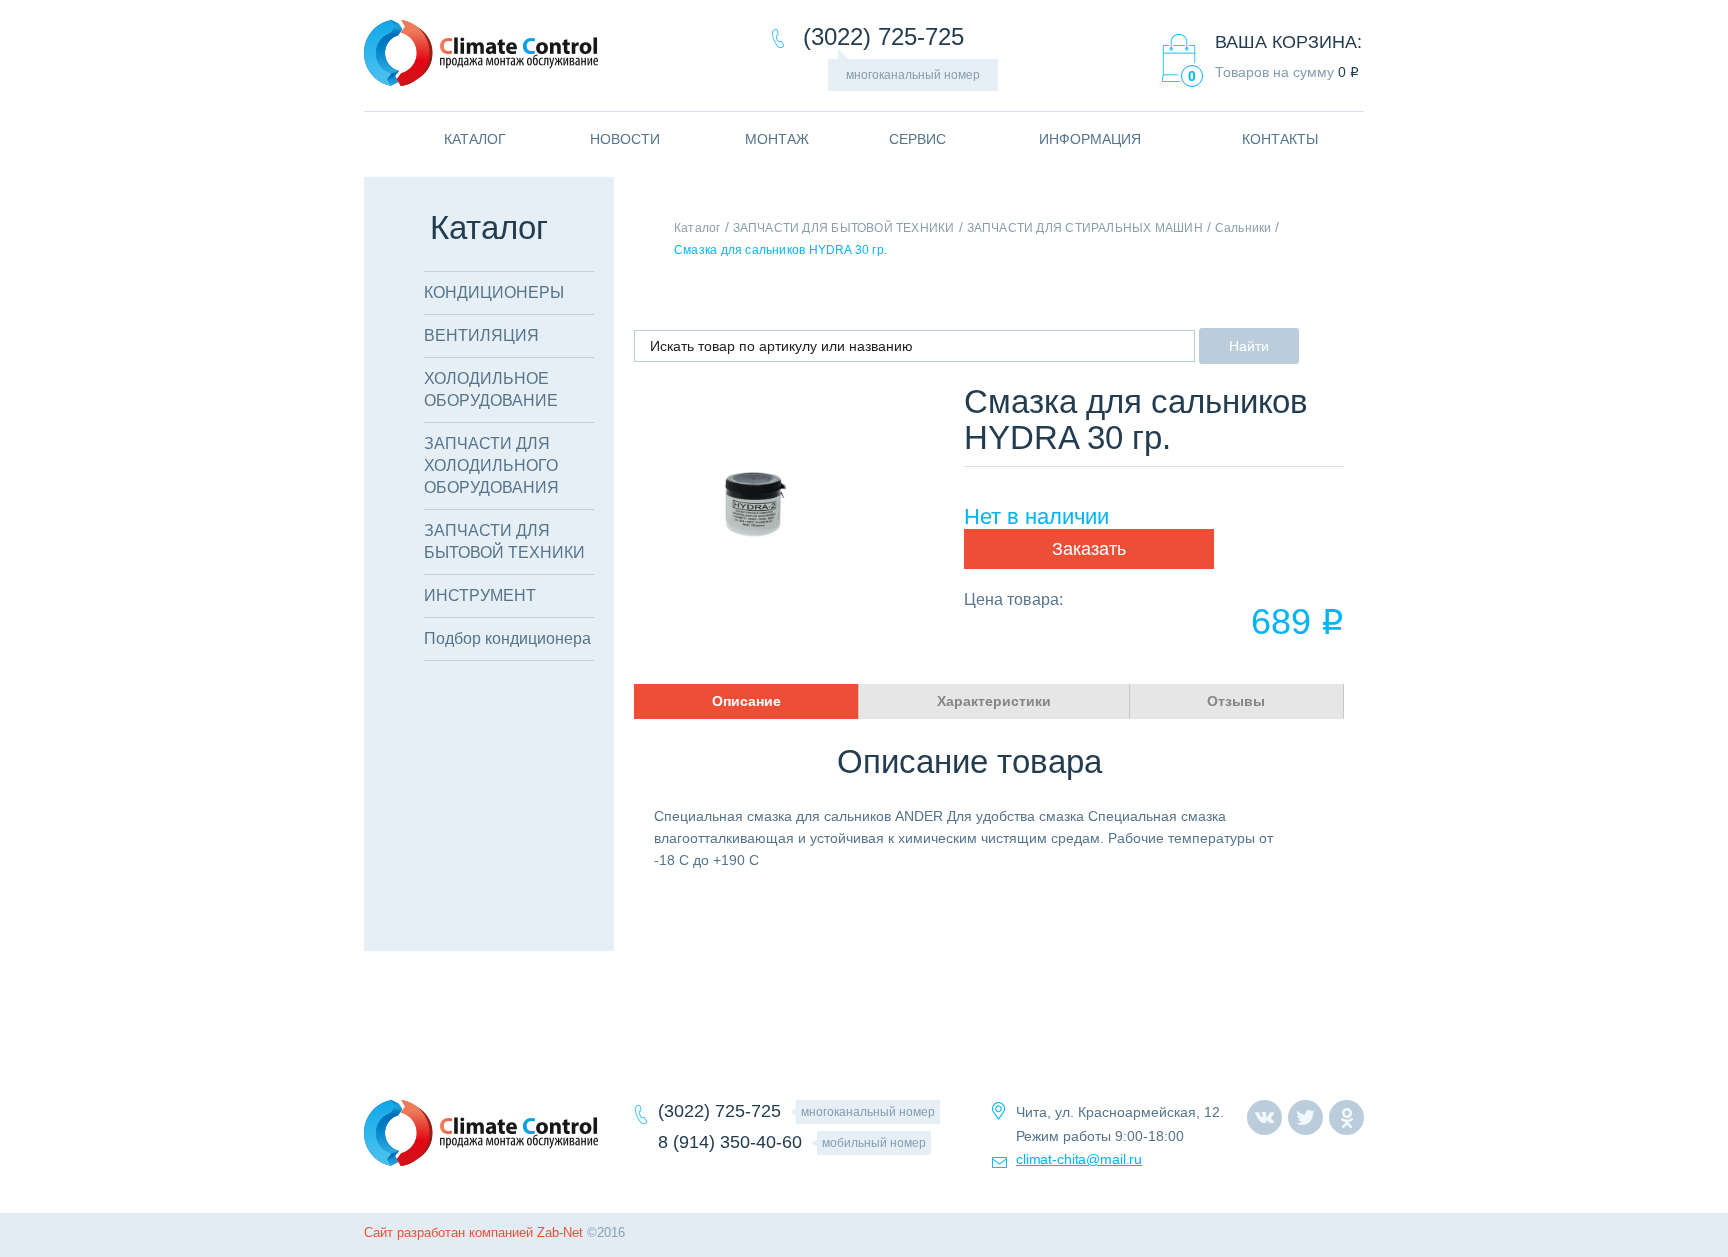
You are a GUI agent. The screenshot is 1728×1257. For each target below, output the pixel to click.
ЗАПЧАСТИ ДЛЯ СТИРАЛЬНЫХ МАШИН (1085, 228)
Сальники (1243, 228)
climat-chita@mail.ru (1079, 1159)
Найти (1249, 346)
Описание (746, 701)
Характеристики (994, 701)
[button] (1089, 549)
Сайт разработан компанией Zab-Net (473, 1232)
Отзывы (1236, 701)
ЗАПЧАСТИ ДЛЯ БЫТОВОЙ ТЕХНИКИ (844, 228)
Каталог (697, 228)
